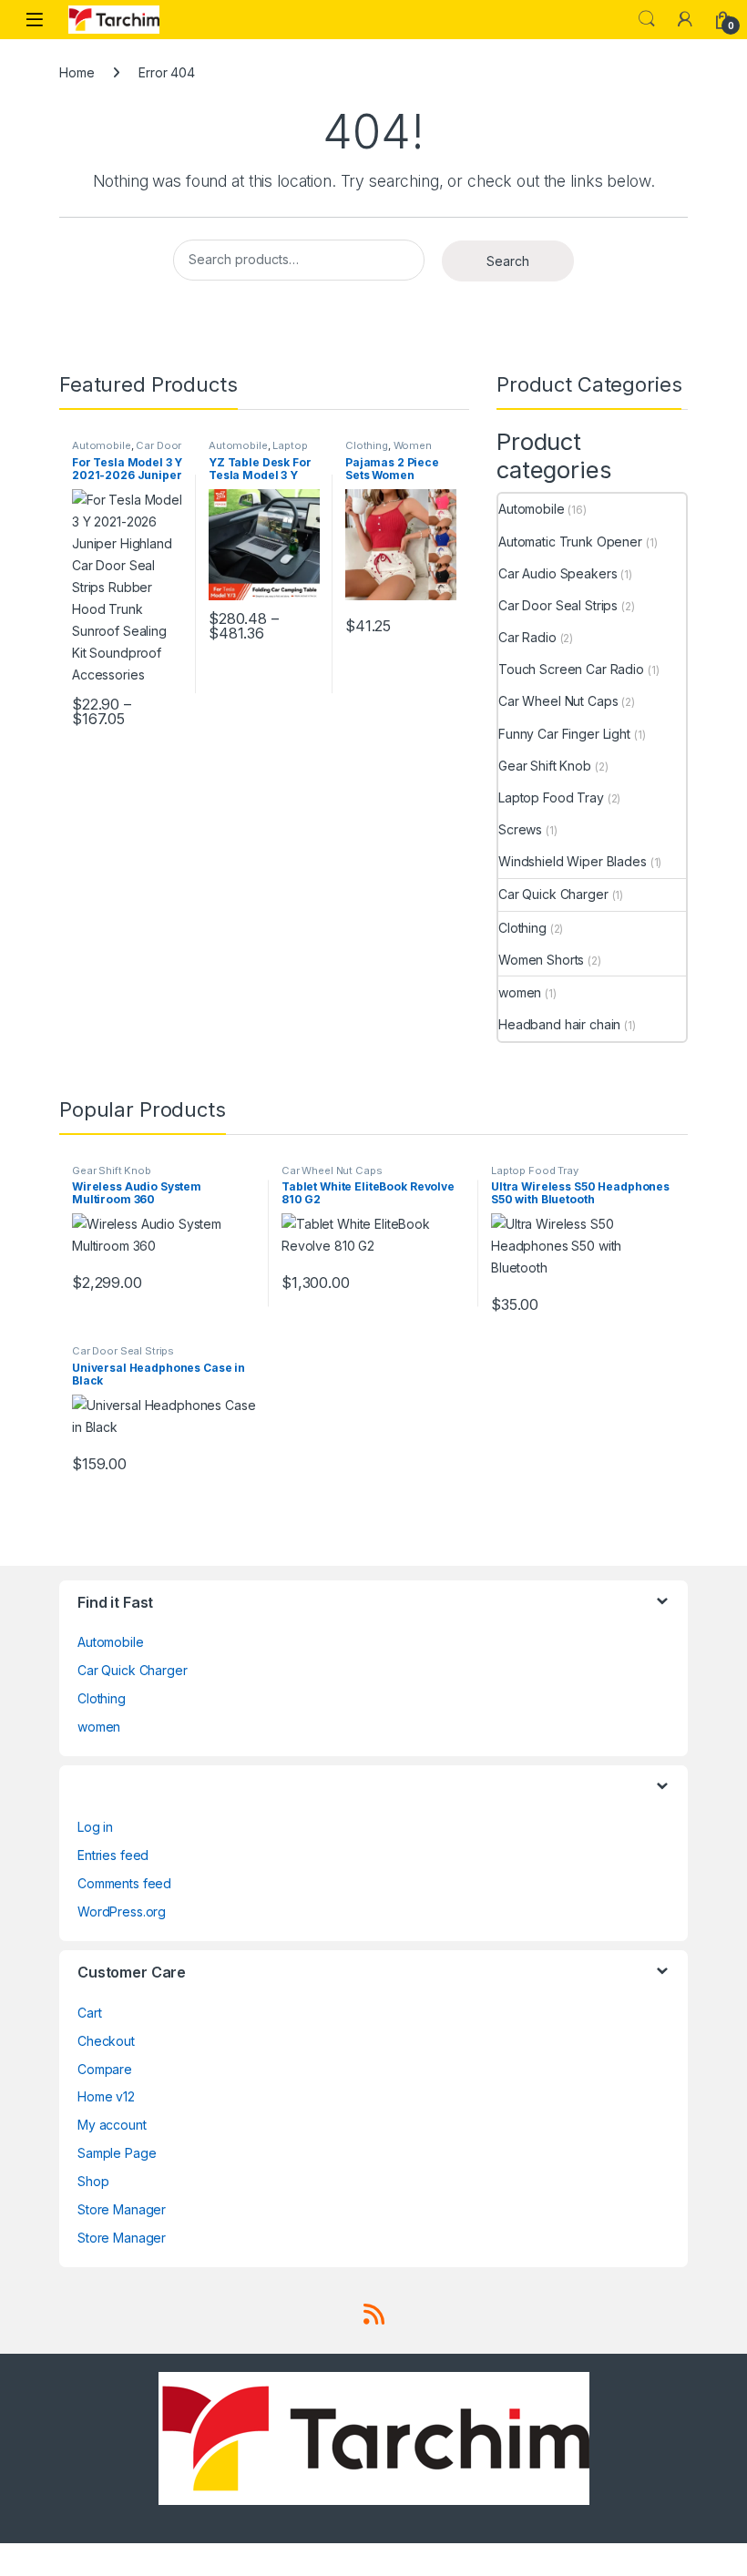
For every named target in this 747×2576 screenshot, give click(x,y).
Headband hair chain (559, 1024)
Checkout (106, 2041)
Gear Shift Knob (545, 766)
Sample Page (117, 2153)
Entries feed (113, 1855)
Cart (89, 2013)
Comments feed (124, 1883)
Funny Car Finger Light (564, 734)
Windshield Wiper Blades (573, 861)
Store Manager (122, 2209)
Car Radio (527, 637)
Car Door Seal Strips (558, 605)
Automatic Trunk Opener (570, 542)
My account (112, 2125)
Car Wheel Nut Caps (558, 701)
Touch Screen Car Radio (571, 669)
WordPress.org (122, 1912)
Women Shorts (541, 960)
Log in (95, 1827)
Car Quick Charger (553, 894)
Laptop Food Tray (258, 451)
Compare (105, 2069)
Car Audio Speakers (558, 573)
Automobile (102, 445)
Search (647, 19)
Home (77, 72)
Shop (93, 2181)
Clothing (367, 445)
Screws (520, 829)
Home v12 (106, 2096)
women (520, 992)
